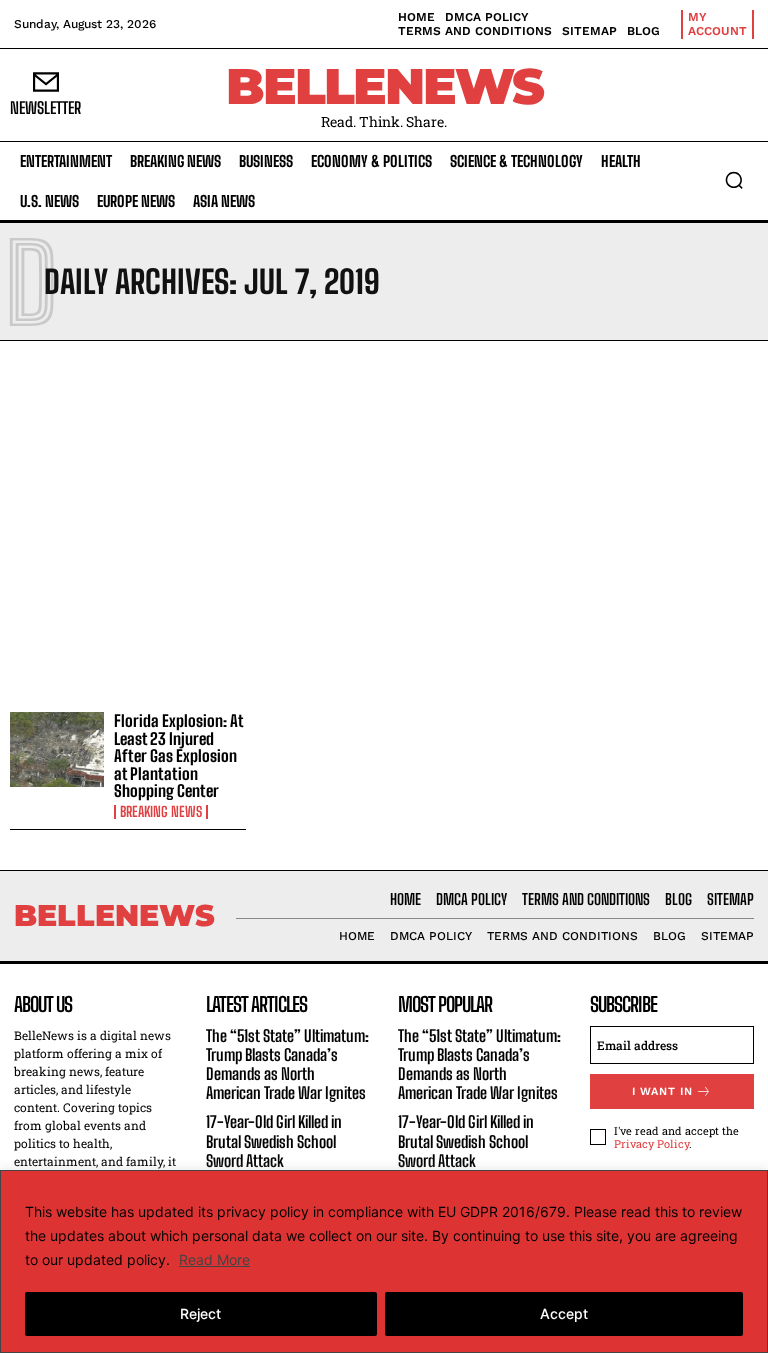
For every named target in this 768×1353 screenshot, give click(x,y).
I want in (662, 1091)
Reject (200, 1313)
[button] (734, 180)
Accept (564, 1313)
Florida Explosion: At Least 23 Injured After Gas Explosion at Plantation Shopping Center (179, 755)
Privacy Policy (651, 1143)
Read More (214, 1259)
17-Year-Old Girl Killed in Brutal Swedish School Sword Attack (274, 1140)
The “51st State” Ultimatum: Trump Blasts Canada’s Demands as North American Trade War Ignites (287, 1064)
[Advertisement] (384, 521)
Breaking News (161, 812)
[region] (384, 1261)
